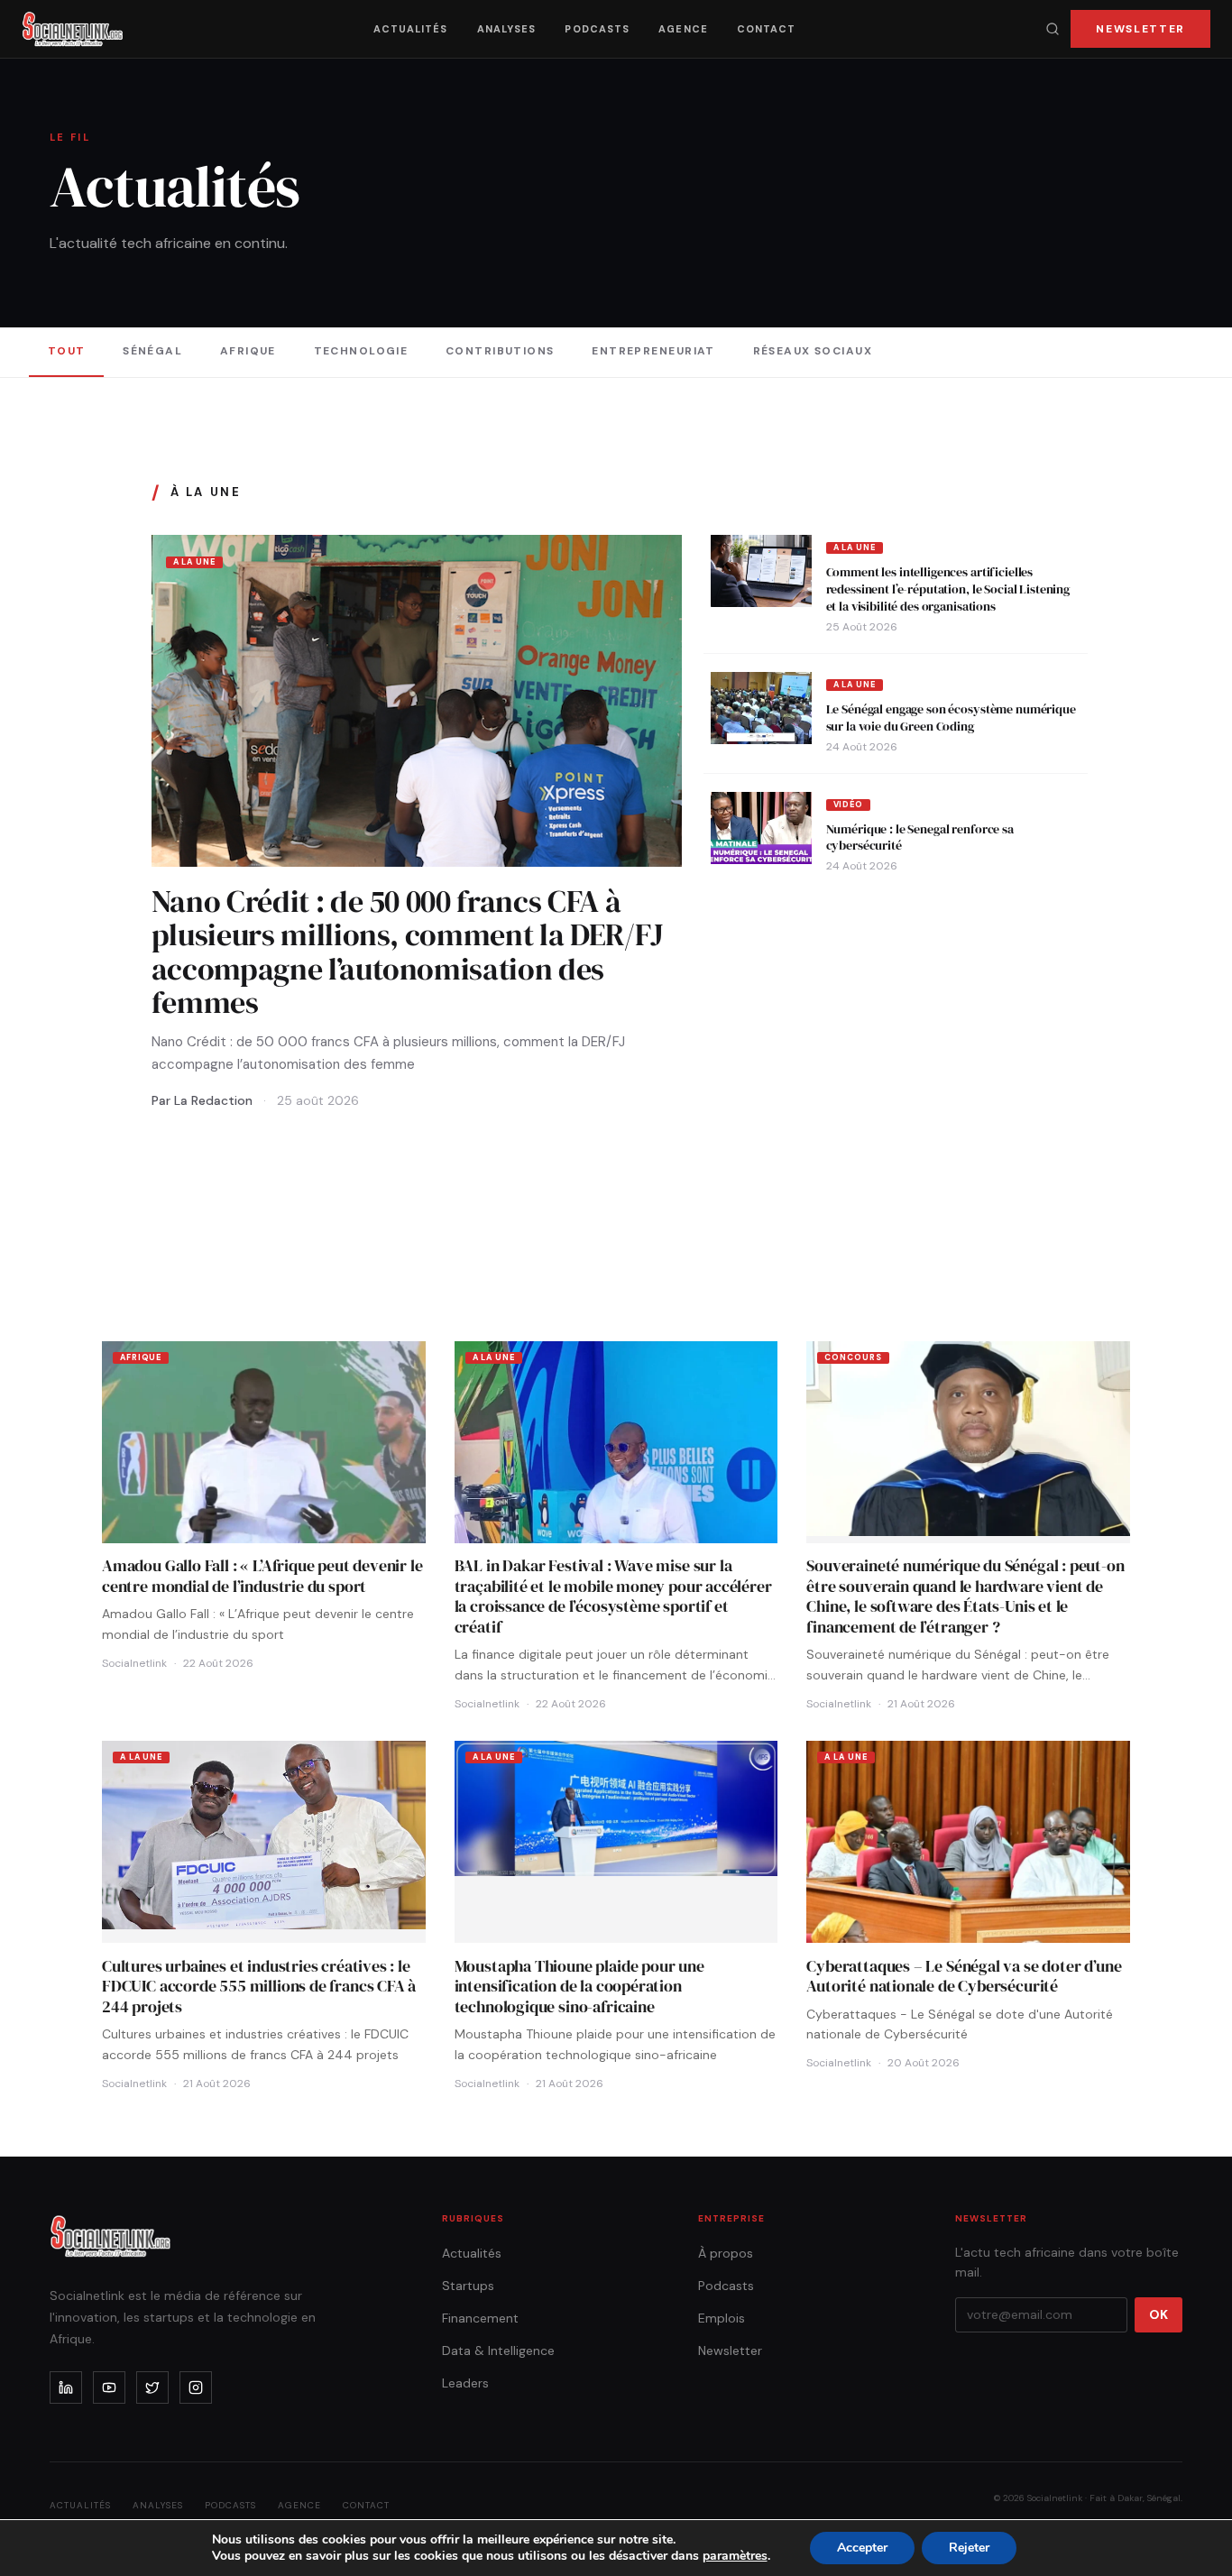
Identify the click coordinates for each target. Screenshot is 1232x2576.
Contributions (500, 351)
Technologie (361, 351)
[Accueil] (73, 29)
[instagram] (196, 2387)
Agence (683, 29)
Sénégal (152, 351)
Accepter (862, 2548)
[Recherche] (1053, 29)
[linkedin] (66, 2387)
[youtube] (109, 2387)
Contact (767, 29)
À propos (726, 2253)
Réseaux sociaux (813, 351)
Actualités (411, 29)
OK (1158, 2314)
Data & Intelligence (498, 2351)
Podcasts (597, 29)
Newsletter (1140, 29)
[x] (152, 2387)
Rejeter (969, 2548)
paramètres (735, 2556)
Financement (480, 2318)
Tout (67, 351)
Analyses (507, 29)
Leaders (465, 2383)
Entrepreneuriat (653, 351)
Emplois (722, 2318)
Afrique (248, 351)
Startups (468, 2286)
